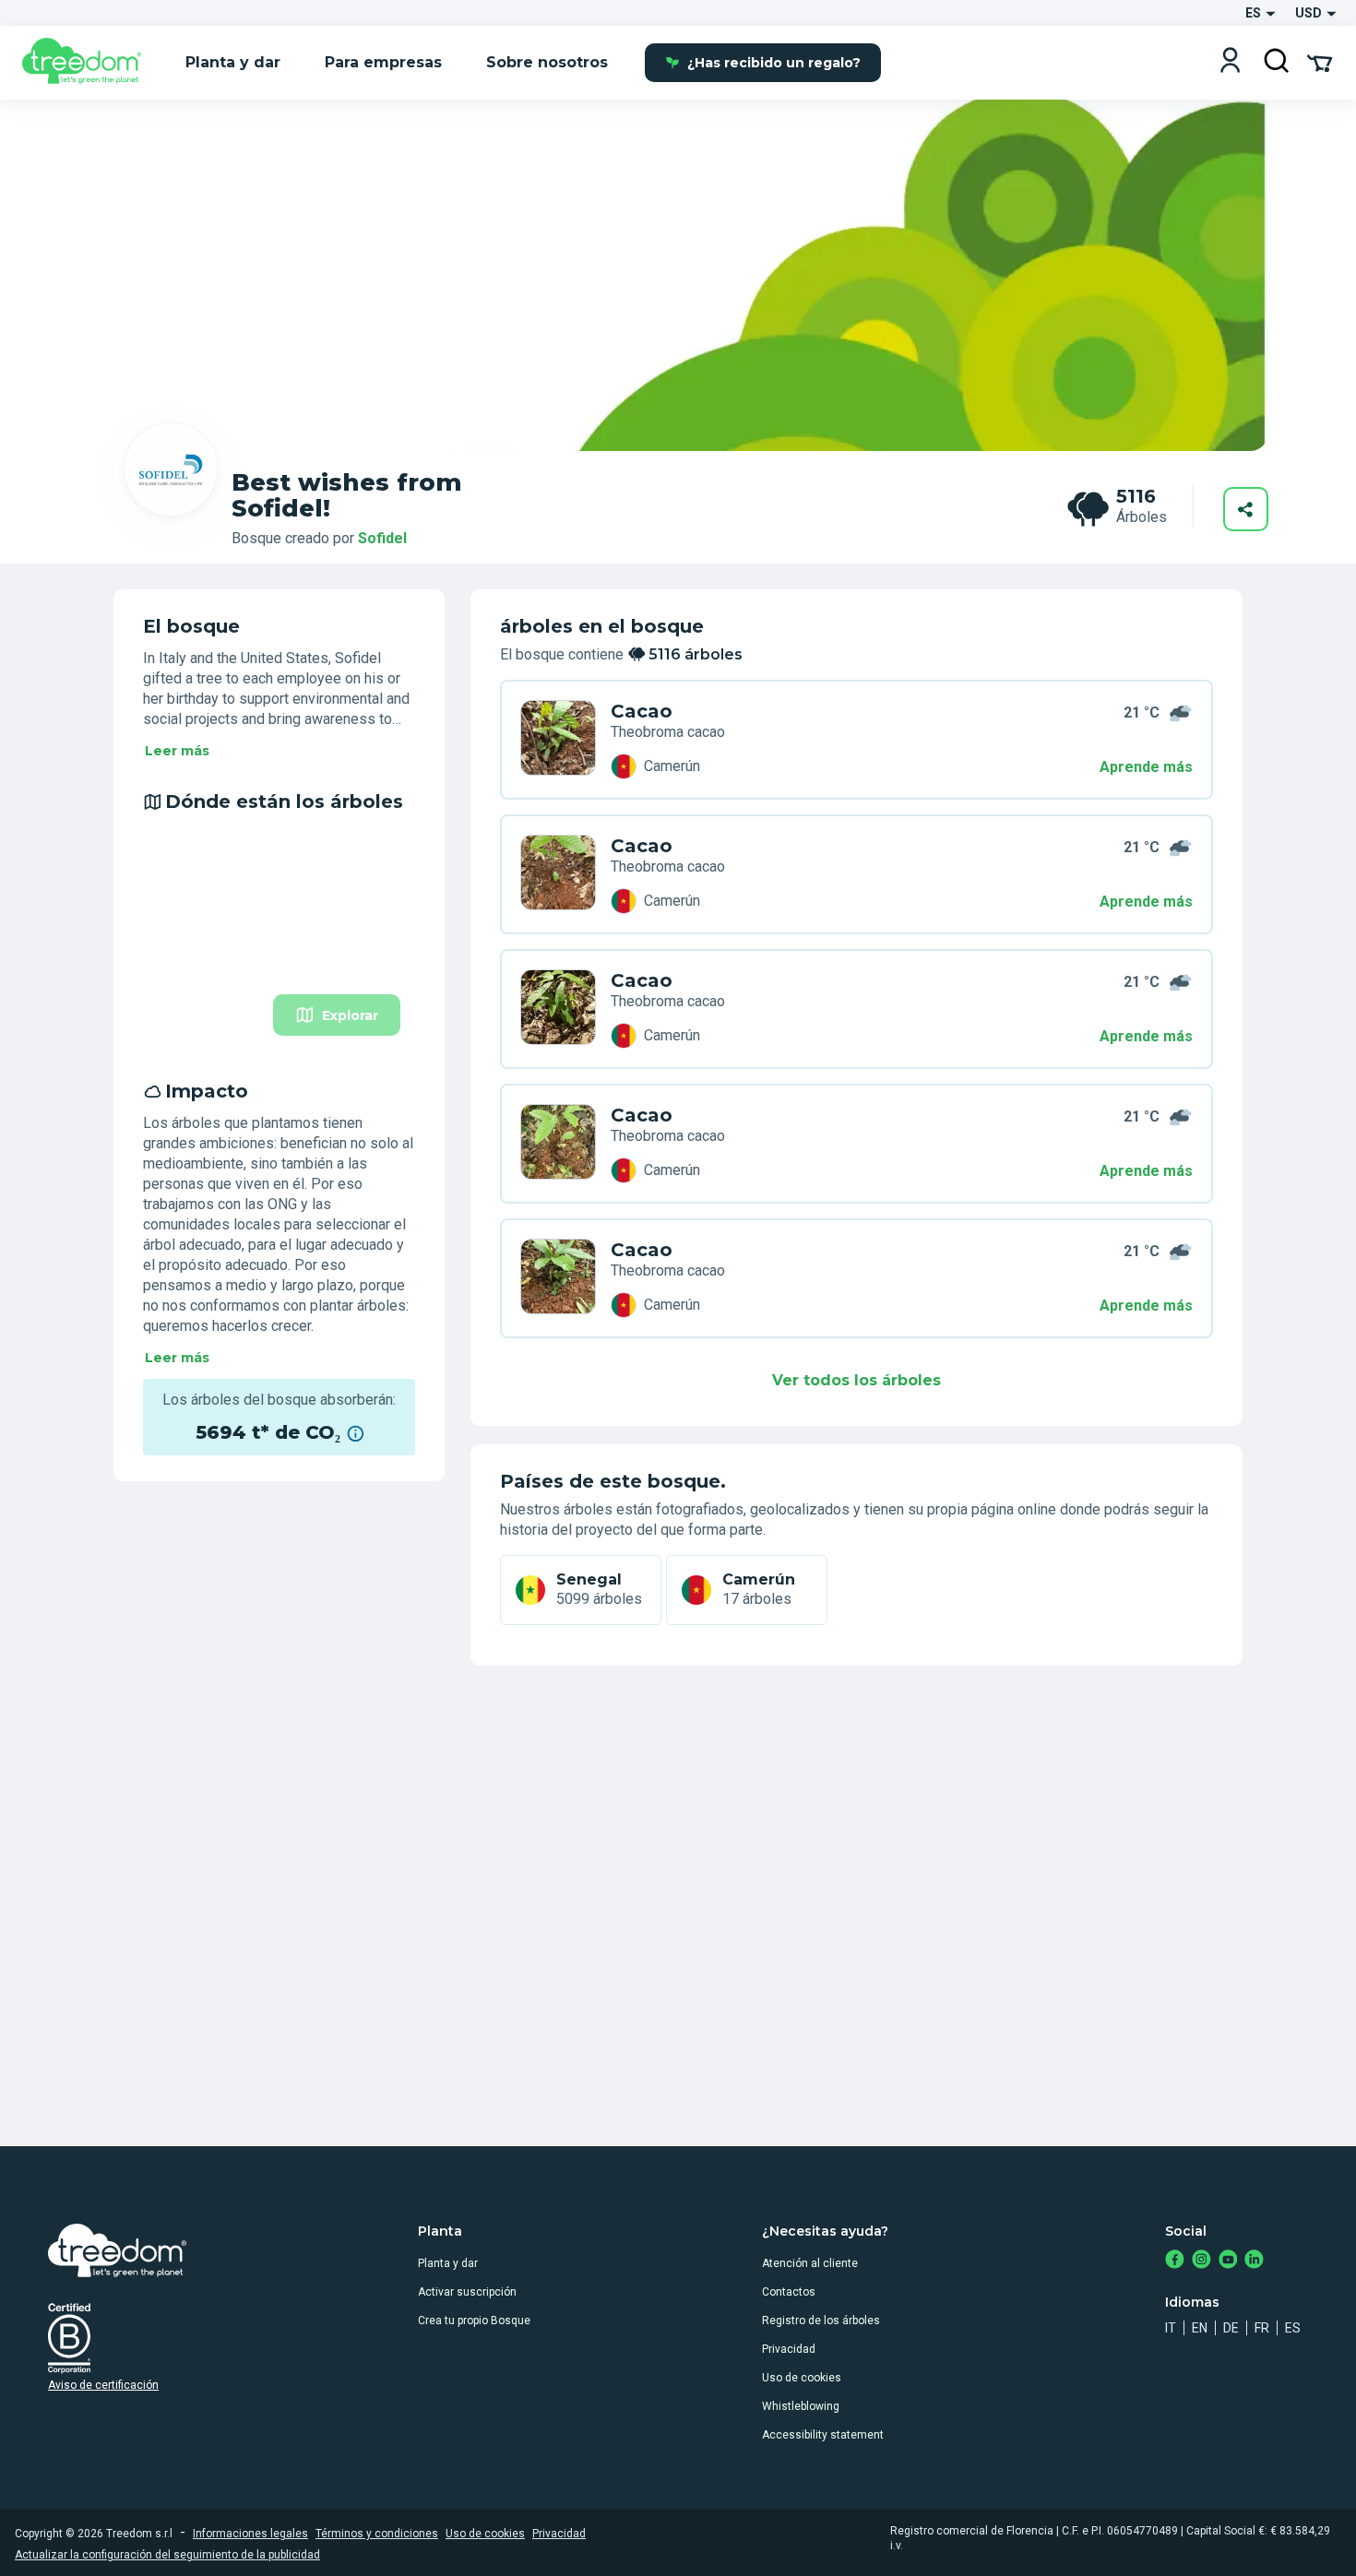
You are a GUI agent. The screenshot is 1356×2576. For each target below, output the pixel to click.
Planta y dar (448, 2263)
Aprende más (1146, 767)
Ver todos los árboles (856, 1380)
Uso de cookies (802, 2378)
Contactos (789, 2292)
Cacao (642, 711)
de (1231, 2328)
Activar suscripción (467, 2292)
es (1293, 2328)
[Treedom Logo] (89, 63)
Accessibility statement (823, 2435)
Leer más (177, 751)
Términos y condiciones (377, 2534)
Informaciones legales (250, 2534)
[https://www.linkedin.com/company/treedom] (1254, 2261)
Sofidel (382, 538)
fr (1262, 2328)
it (1171, 2328)
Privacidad (789, 2349)
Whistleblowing (801, 2406)
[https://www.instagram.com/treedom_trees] (1201, 2261)
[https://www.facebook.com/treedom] (1175, 2261)
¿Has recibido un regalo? (774, 63)
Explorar (350, 1015)
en (1200, 2328)
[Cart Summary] (1320, 62)
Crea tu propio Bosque (474, 2321)
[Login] (1230, 62)
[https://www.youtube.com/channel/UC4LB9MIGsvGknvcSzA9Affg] (1228, 2261)
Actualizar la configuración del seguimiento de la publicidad (167, 2555)
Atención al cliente (810, 2263)
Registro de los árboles (821, 2321)
